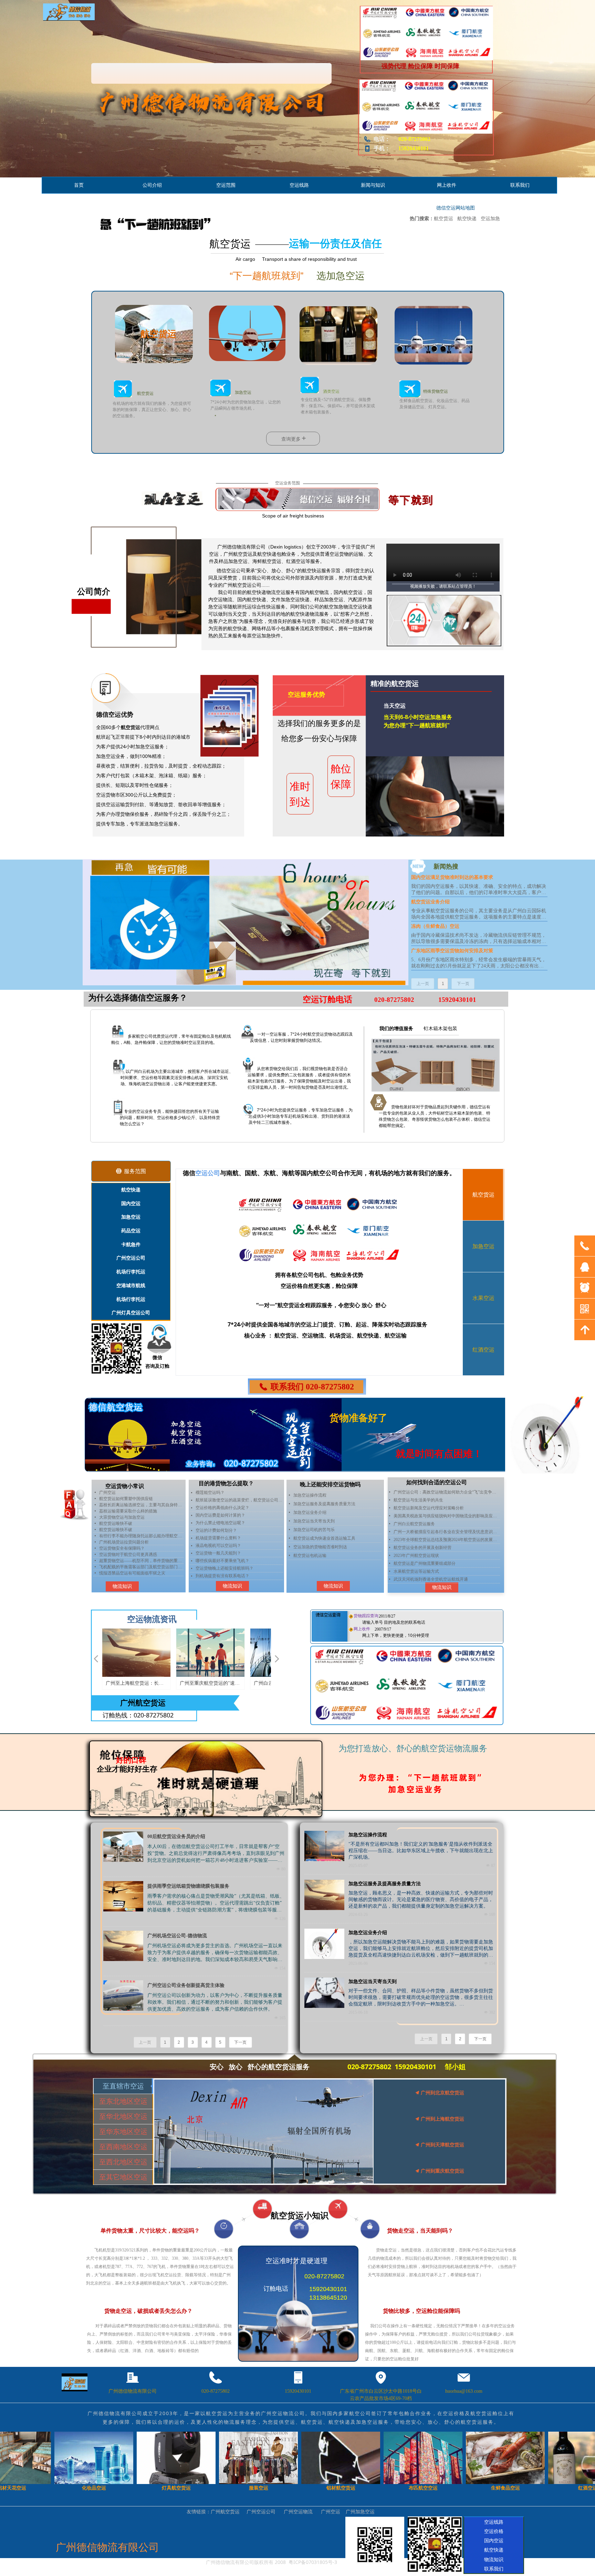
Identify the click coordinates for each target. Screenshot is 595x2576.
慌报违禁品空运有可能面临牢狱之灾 (132, 1570)
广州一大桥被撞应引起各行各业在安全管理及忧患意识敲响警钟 (447, 1532)
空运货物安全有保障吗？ (122, 1545)
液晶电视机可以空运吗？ (218, 1546)
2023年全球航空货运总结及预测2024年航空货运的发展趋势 (447, 1540)
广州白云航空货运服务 (414, 1524)
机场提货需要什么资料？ (218, 1538)
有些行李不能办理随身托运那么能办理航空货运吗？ (141, 1532)
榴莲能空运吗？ (210, 1492)
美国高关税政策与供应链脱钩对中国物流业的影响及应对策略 (447, 1516)
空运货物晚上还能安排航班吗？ (225, 1568)
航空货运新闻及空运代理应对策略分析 (429, 1508)
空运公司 (208, 1173)
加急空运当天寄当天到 (314, 1521)
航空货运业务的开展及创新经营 (422, 1548)
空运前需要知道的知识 (120, 1576)
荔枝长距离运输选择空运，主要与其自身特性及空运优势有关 (141, 1501)
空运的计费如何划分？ (216, 1530)
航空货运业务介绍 (430, 902)
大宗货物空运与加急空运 (122, 1514)
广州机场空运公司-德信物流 (177, 1936)
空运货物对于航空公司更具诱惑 (128, 1551)
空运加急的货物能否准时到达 (320, 1547)
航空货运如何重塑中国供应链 (126, 1495)
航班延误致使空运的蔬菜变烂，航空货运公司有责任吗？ (239, 1500)
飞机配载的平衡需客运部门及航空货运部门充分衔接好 (141, 1563)
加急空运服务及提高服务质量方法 (324, 1504)
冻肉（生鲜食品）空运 (435, 926)
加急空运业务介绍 (310, 1512)
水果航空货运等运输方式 (416, 1571)
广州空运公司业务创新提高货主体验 (186, 1985)
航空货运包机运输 (310, 1556)
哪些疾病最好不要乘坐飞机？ (222, 1561)
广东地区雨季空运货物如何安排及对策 (452, 951)
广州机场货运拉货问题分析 (124, 1539)
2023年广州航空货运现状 (416, 1556)
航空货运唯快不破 (116, 1520)
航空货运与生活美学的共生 (418, 1500)
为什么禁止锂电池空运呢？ (220, 1523)
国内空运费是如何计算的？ (220, 1515)
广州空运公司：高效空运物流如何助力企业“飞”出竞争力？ (447, 1492)
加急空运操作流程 (310, 1495)
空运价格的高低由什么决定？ (222, 1508)
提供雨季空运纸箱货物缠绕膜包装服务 (188, 1886)
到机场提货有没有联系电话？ (222, 1576)
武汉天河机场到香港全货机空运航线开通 (431, 1579)
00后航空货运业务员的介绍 (176, 1836)
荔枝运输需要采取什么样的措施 (128, 1508)
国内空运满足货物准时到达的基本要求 (452, 877)
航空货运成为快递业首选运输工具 (324, 1538)
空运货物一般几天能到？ (218, 1553)
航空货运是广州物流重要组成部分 (425, 1563)
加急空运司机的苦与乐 (314, 1530)
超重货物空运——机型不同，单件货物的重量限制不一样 (141, 1557)
